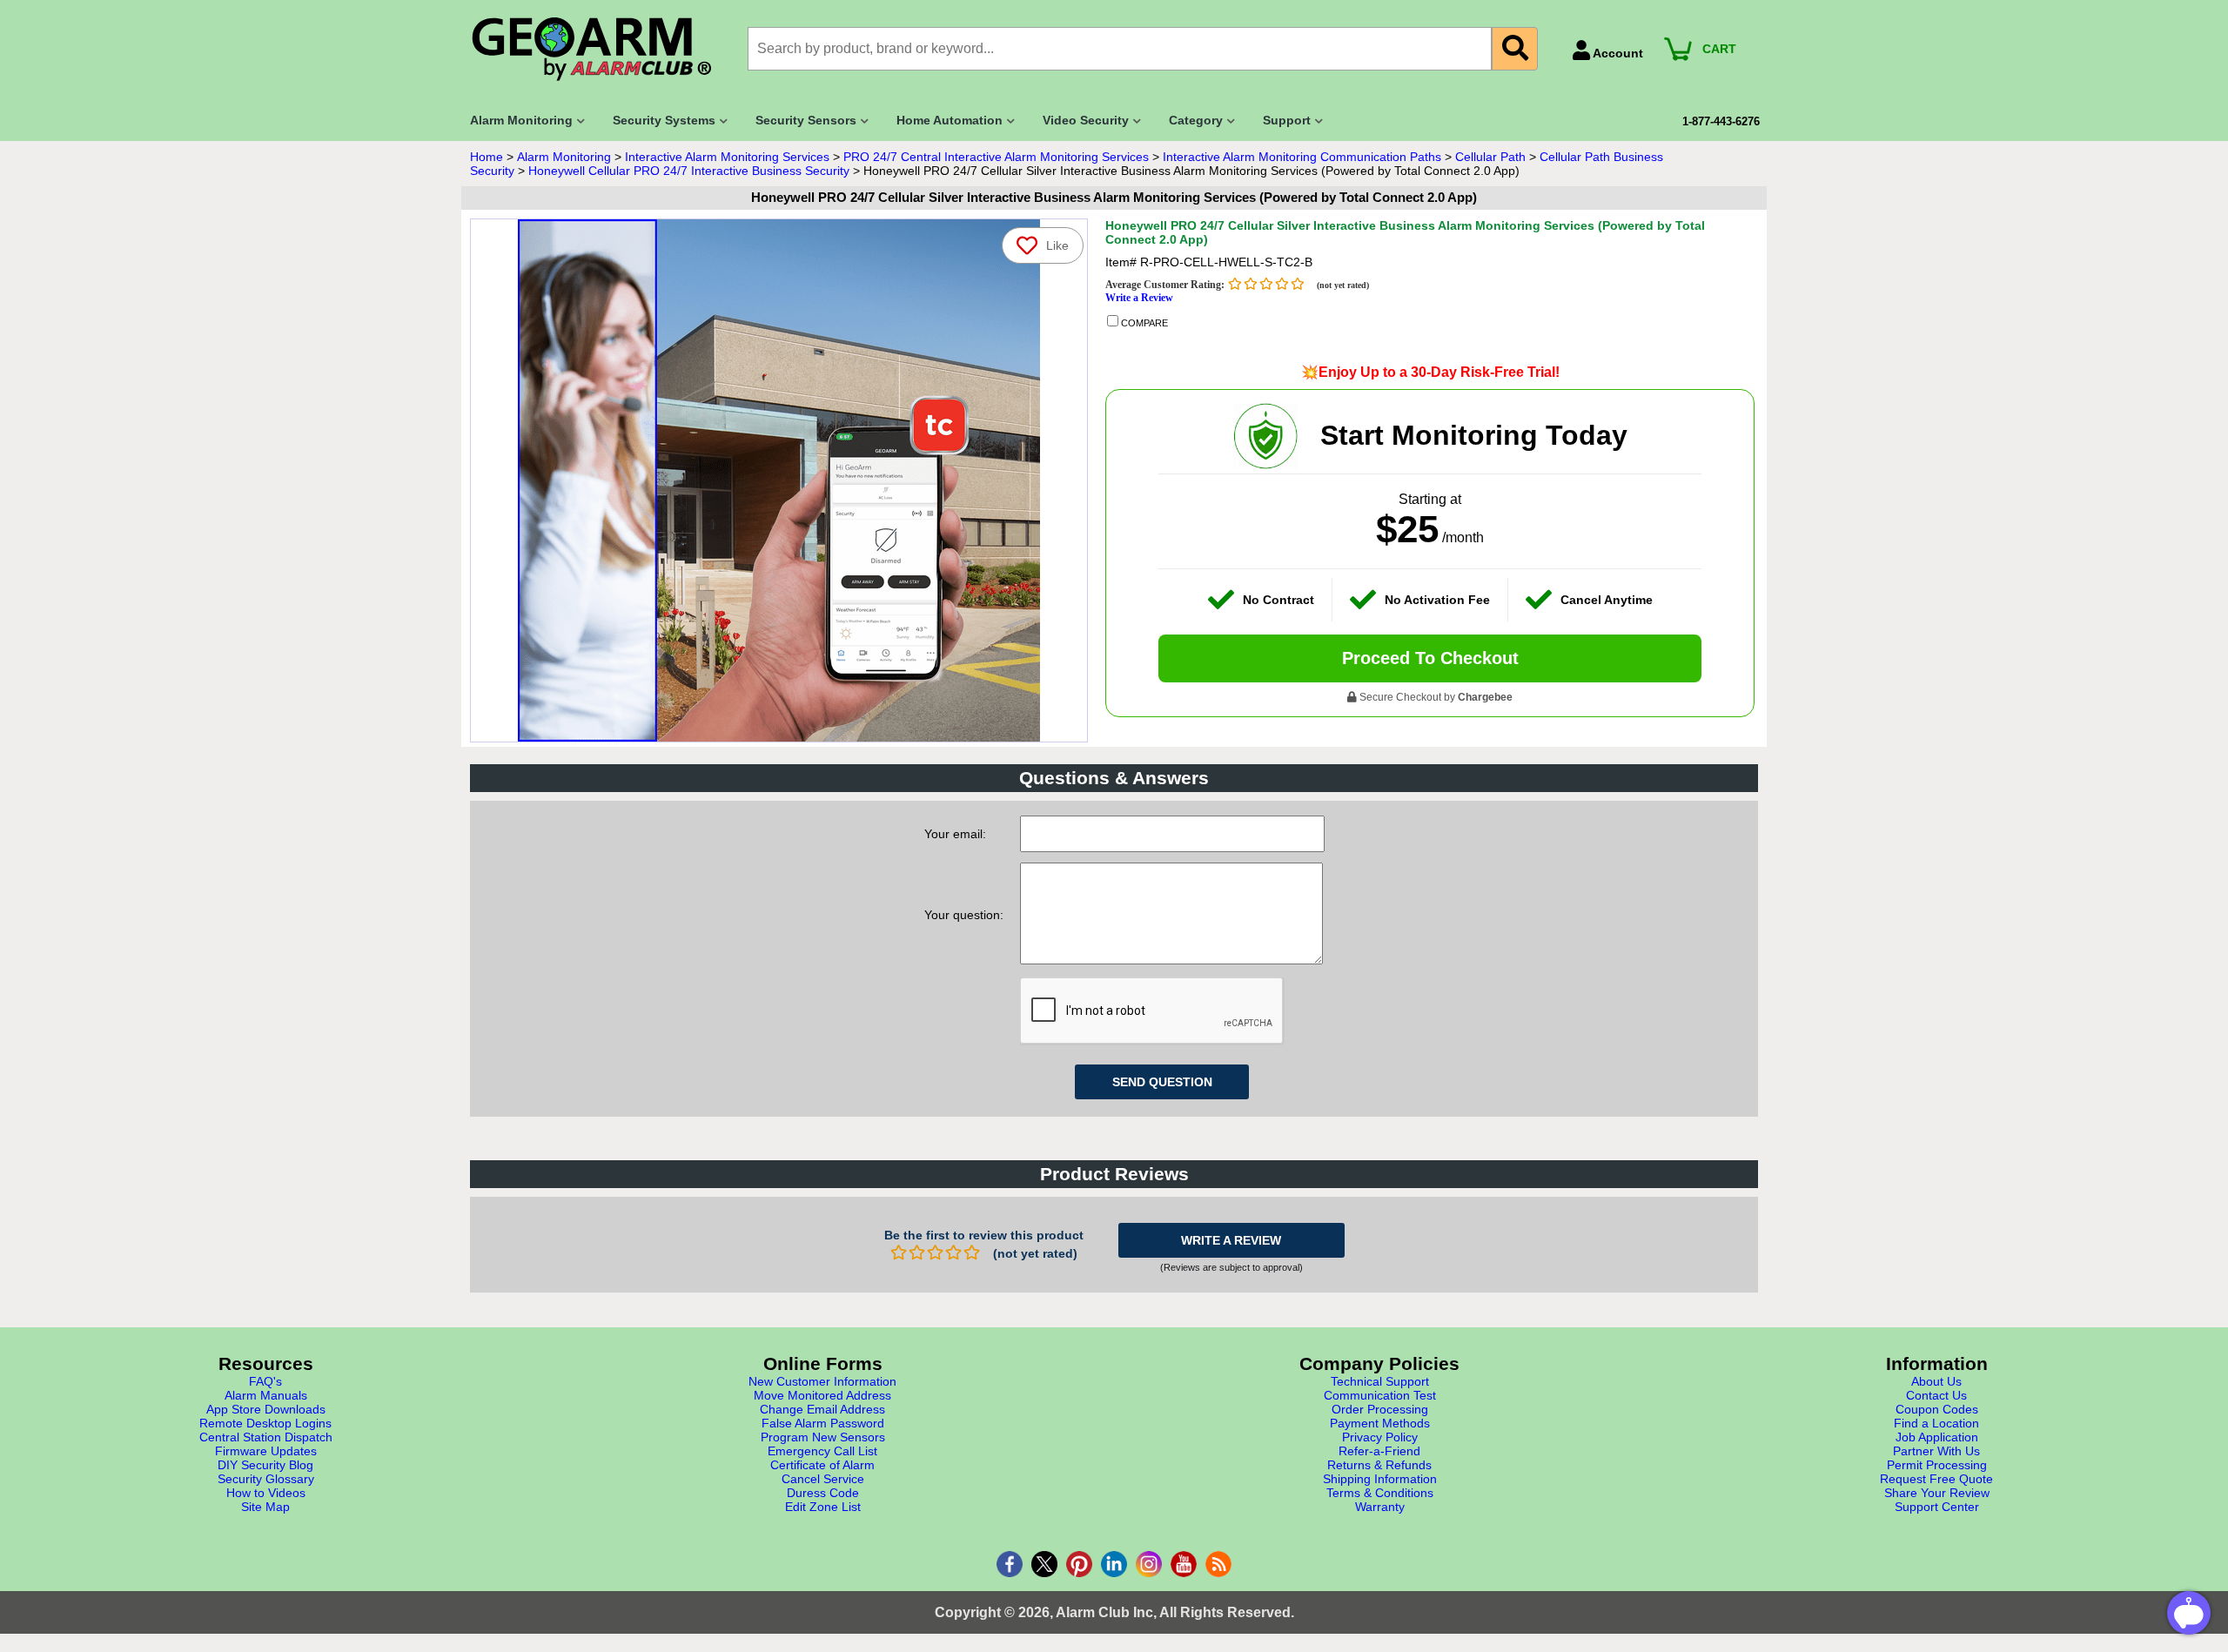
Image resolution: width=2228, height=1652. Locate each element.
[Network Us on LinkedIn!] (1114, 1564)
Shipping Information (1380, 1479)
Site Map (265, 1507)
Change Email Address (822, 1409)
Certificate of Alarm (822, 1465)
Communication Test (1380, 1395)
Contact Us (1936, 1395)
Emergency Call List (822, 1451)
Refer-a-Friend (1379, 1451)
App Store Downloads (266, 1409)
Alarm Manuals (266, 1395)
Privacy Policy (1380, 1437)
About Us (1936, 1381)
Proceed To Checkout (1430, 658)
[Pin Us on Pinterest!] (1079, 1564)
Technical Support (1380, 1381)
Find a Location (1936, 1423)
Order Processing (1380, 1409)
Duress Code (823, 1493)
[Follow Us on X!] (1044, 1564)
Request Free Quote (1936, 1479)
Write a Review (1139, 298)
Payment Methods (1380, 1423)
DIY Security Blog (265, 1465)
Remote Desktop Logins (265, 1423)
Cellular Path (1490, 157)
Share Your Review (1937, 1493)
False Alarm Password (823, 1423)
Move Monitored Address (822, 1395)
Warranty (1380, 1507)
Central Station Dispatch (266, 1437)
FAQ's (265, 1381)
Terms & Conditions (1380, 1493)
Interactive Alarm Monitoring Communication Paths (1302, 157)
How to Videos (266, 1493)
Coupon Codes (1937, 1409)
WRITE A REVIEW (1231, 1240)
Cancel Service (823, 1479)
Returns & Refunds (1379, 1465)
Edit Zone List (823, 1507)
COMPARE (1143, 323)
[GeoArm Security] (600, 50)
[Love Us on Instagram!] (1149, 1564)
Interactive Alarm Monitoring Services (727, 157)
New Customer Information (822, 1381)
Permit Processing (1937, 1465)
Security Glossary (266, 1479)
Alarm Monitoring (564, 157)
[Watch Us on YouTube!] (1184, 1564)
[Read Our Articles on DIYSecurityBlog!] (1218, 1564)
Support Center (1937, 1507)
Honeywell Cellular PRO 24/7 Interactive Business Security (689, 171)
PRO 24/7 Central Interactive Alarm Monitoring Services (996, 157)
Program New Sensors (823, 1437)
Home (487, 157)
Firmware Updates (266, 1451)
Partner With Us (1936, 1451)
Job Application (1937, 1437)
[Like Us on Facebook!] (1010, 1564)
